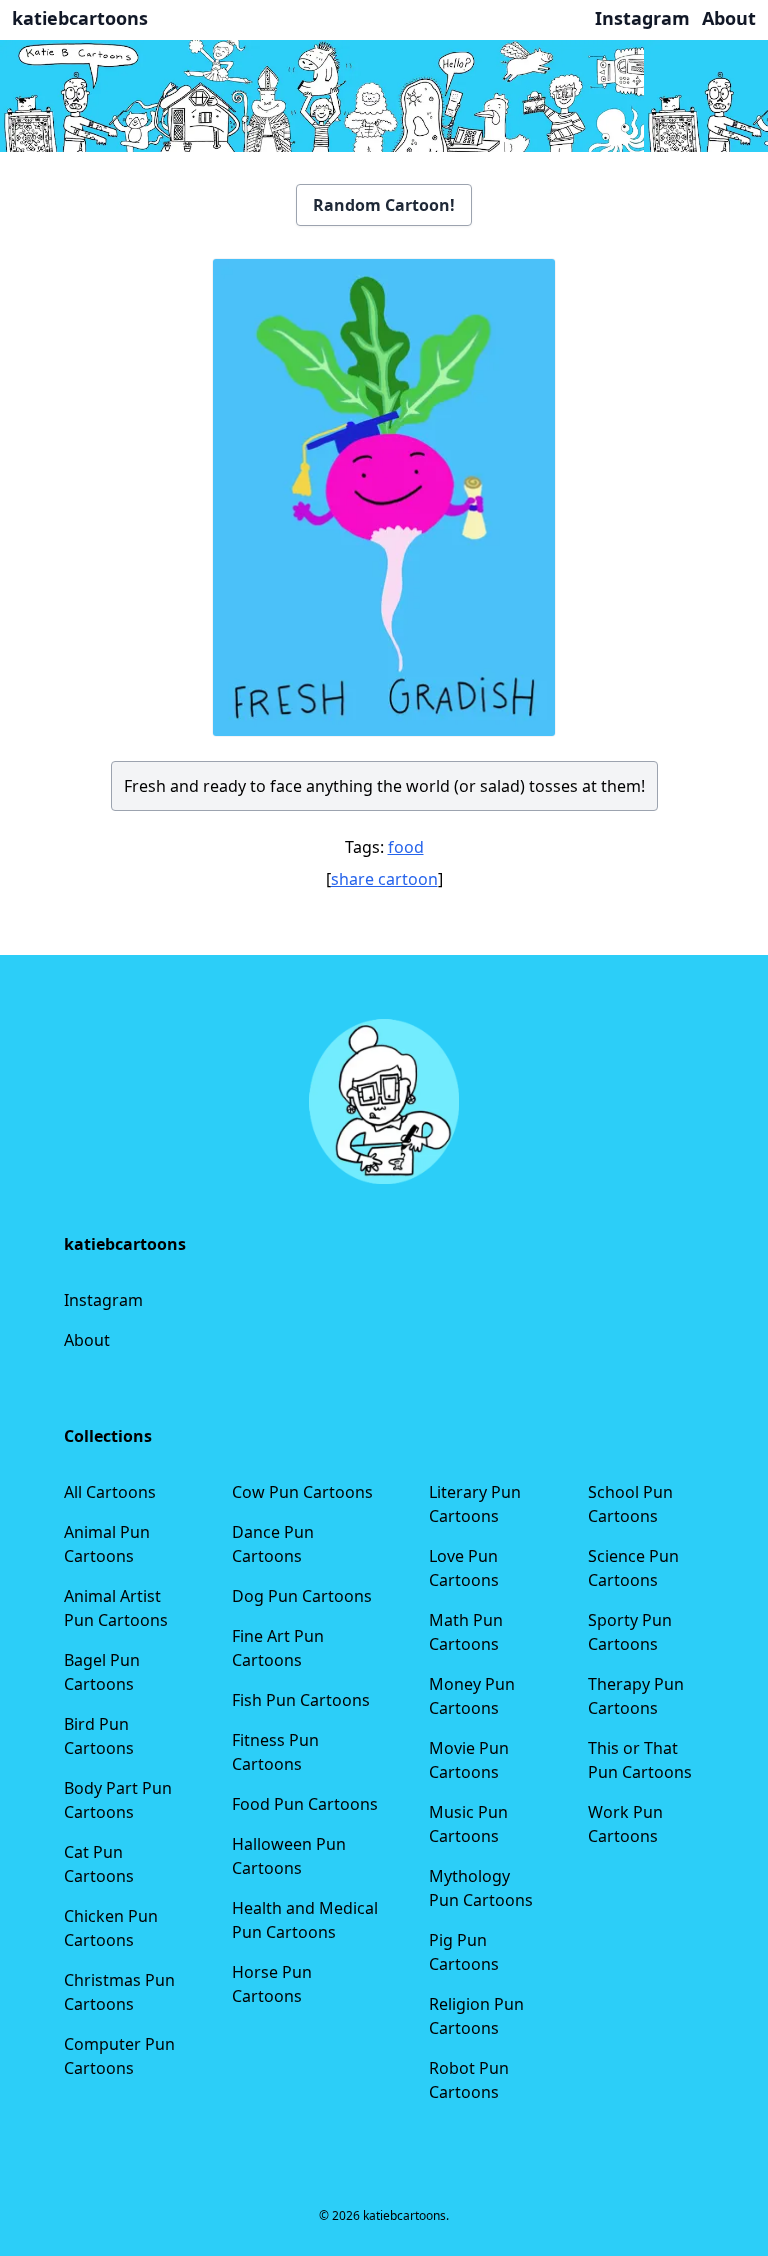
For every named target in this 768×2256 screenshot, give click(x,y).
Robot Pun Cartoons (469, 2080)
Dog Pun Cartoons (302, 1596)
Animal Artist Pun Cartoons (116, 1608)
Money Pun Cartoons (472, 1696)
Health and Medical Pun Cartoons (305, 1920)
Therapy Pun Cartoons (636, 1696)
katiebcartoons (80, 18)
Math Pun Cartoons (466, 1632)
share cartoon (384, 879)
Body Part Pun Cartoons (118, 1800)
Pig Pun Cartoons (464, 1952)
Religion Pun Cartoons (476, 2016)
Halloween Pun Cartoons (289, 1856)
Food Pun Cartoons (305, 1804)
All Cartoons (110, 1492)
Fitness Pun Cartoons (275, 1752)
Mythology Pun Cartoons (481, 1888)
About (87, 1340)
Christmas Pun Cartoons (119, 1992)
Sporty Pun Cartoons (630, 1632)
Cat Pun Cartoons (99, 1864)
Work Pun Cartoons (625, 1824)
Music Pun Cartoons (468, 1824)
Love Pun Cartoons (464, 1568)
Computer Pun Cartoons (119, 2056)
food (406, 847)
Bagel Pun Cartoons (102, 1672)
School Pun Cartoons (630, 1504)
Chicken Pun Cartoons (111, 1928)
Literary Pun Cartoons (475, 1504)
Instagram (103, 1300)
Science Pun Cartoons (633, 1568)
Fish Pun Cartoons (301, 1700)
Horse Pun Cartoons (272, 1984)
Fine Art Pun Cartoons (278, 1648)
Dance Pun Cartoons (273, 1544)
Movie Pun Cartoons (469, 1760)
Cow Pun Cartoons (302, 1492)
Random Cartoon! (384, 205)
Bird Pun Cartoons (99, 1736)
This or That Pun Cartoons (640, 1760)
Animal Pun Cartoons (107, 1544)
